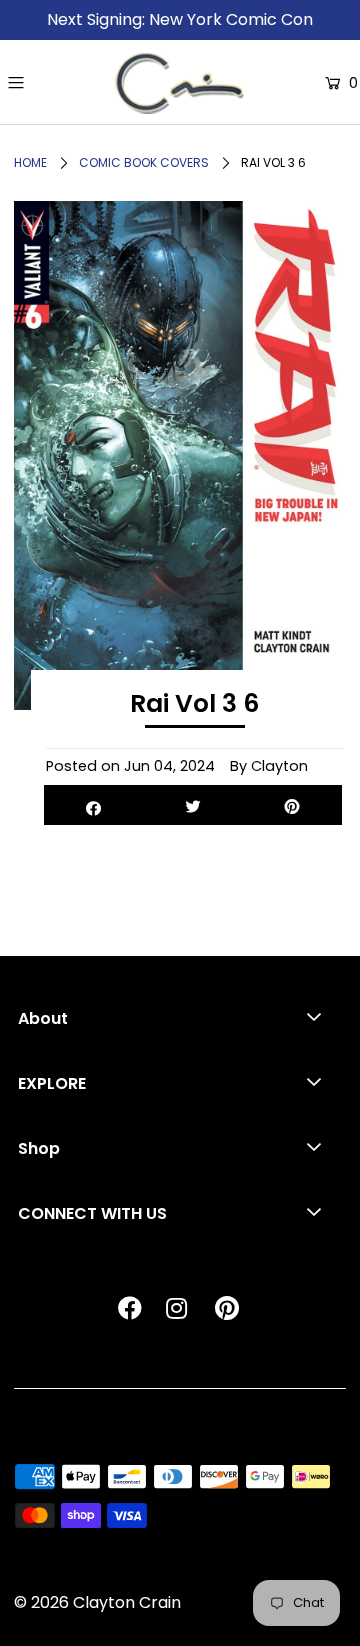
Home (30, 162)
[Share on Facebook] (93, 805)
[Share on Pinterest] (292, 805)
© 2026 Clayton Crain (97, 1602)
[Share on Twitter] (192, 805)
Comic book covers (144, 162)
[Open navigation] (57, 83)
